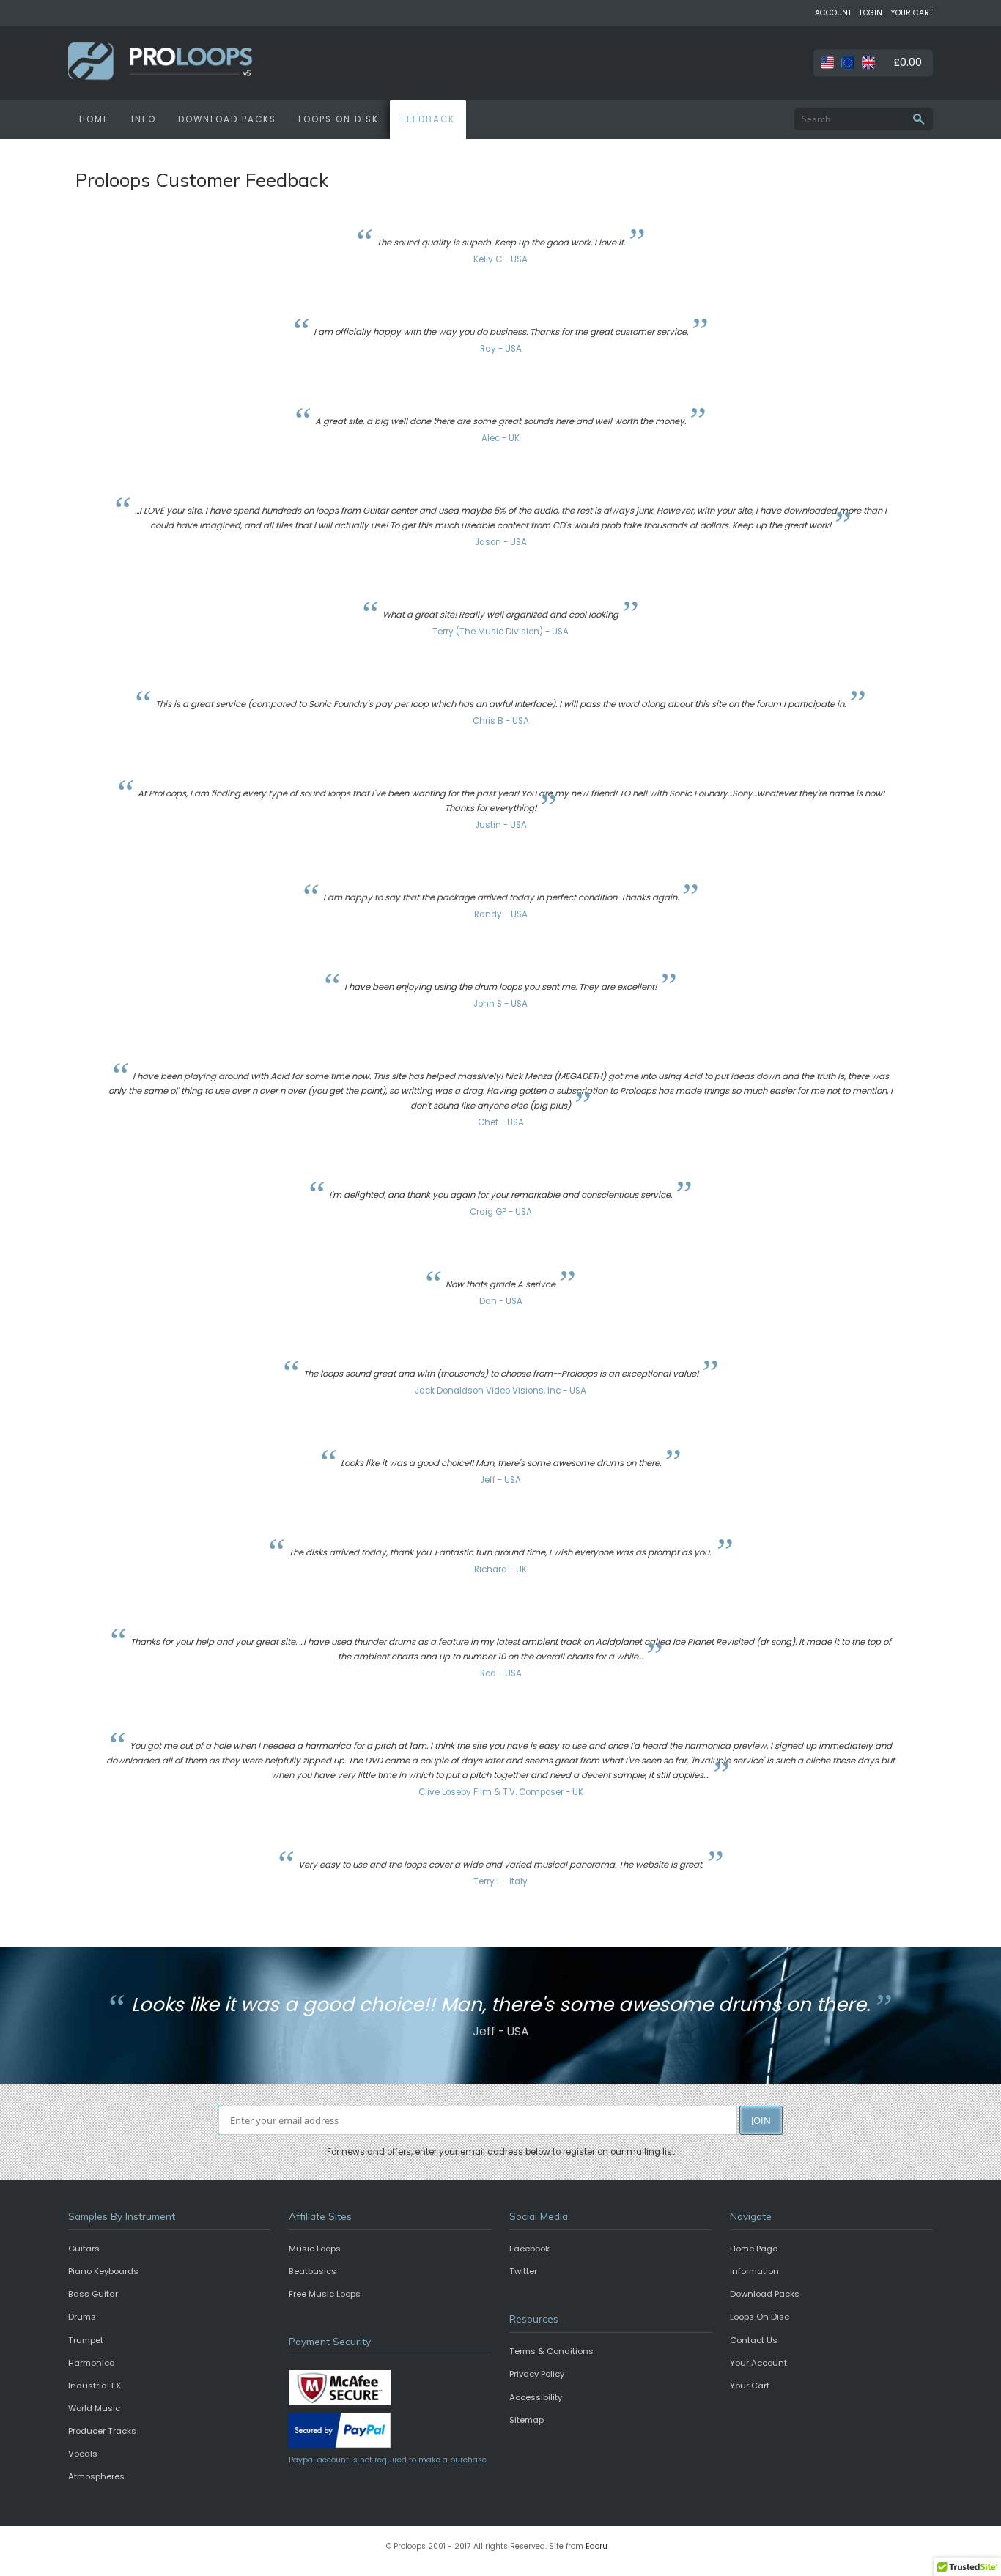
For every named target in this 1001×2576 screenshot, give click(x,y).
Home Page (754, 2249)
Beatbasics (313, 2271)
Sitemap (527, 2420)
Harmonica (92, 2363)
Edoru (596, 2546)
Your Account (758, 2363)
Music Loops (315, 2249)
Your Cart (750, 2386)
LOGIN (871, 13)
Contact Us (754, 2340)
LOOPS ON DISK (339, 119)
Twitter (523, 2271)
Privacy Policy (537, 2374)
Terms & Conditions (551, 2351)
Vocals (83, 2454)
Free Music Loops (325, 2294)
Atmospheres (96, 2476)
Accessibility (536, 2397)
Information (754, 2271)
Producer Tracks (102, 2431)
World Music (94, 2408)
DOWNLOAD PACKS (227, 119)
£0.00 (908, 62)
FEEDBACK (428, 119)
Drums (82, 2317)
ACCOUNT (833, 13)
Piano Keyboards (103, 2271)
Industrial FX (95, 2386)
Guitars (84, 2249)
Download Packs (765, 2294)
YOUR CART (912, 13)
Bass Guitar (93, 2294)
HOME (94, 119)
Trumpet (86, 2340)
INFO (144, 119)
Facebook (529, 2249)
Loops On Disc (760, 2317)
